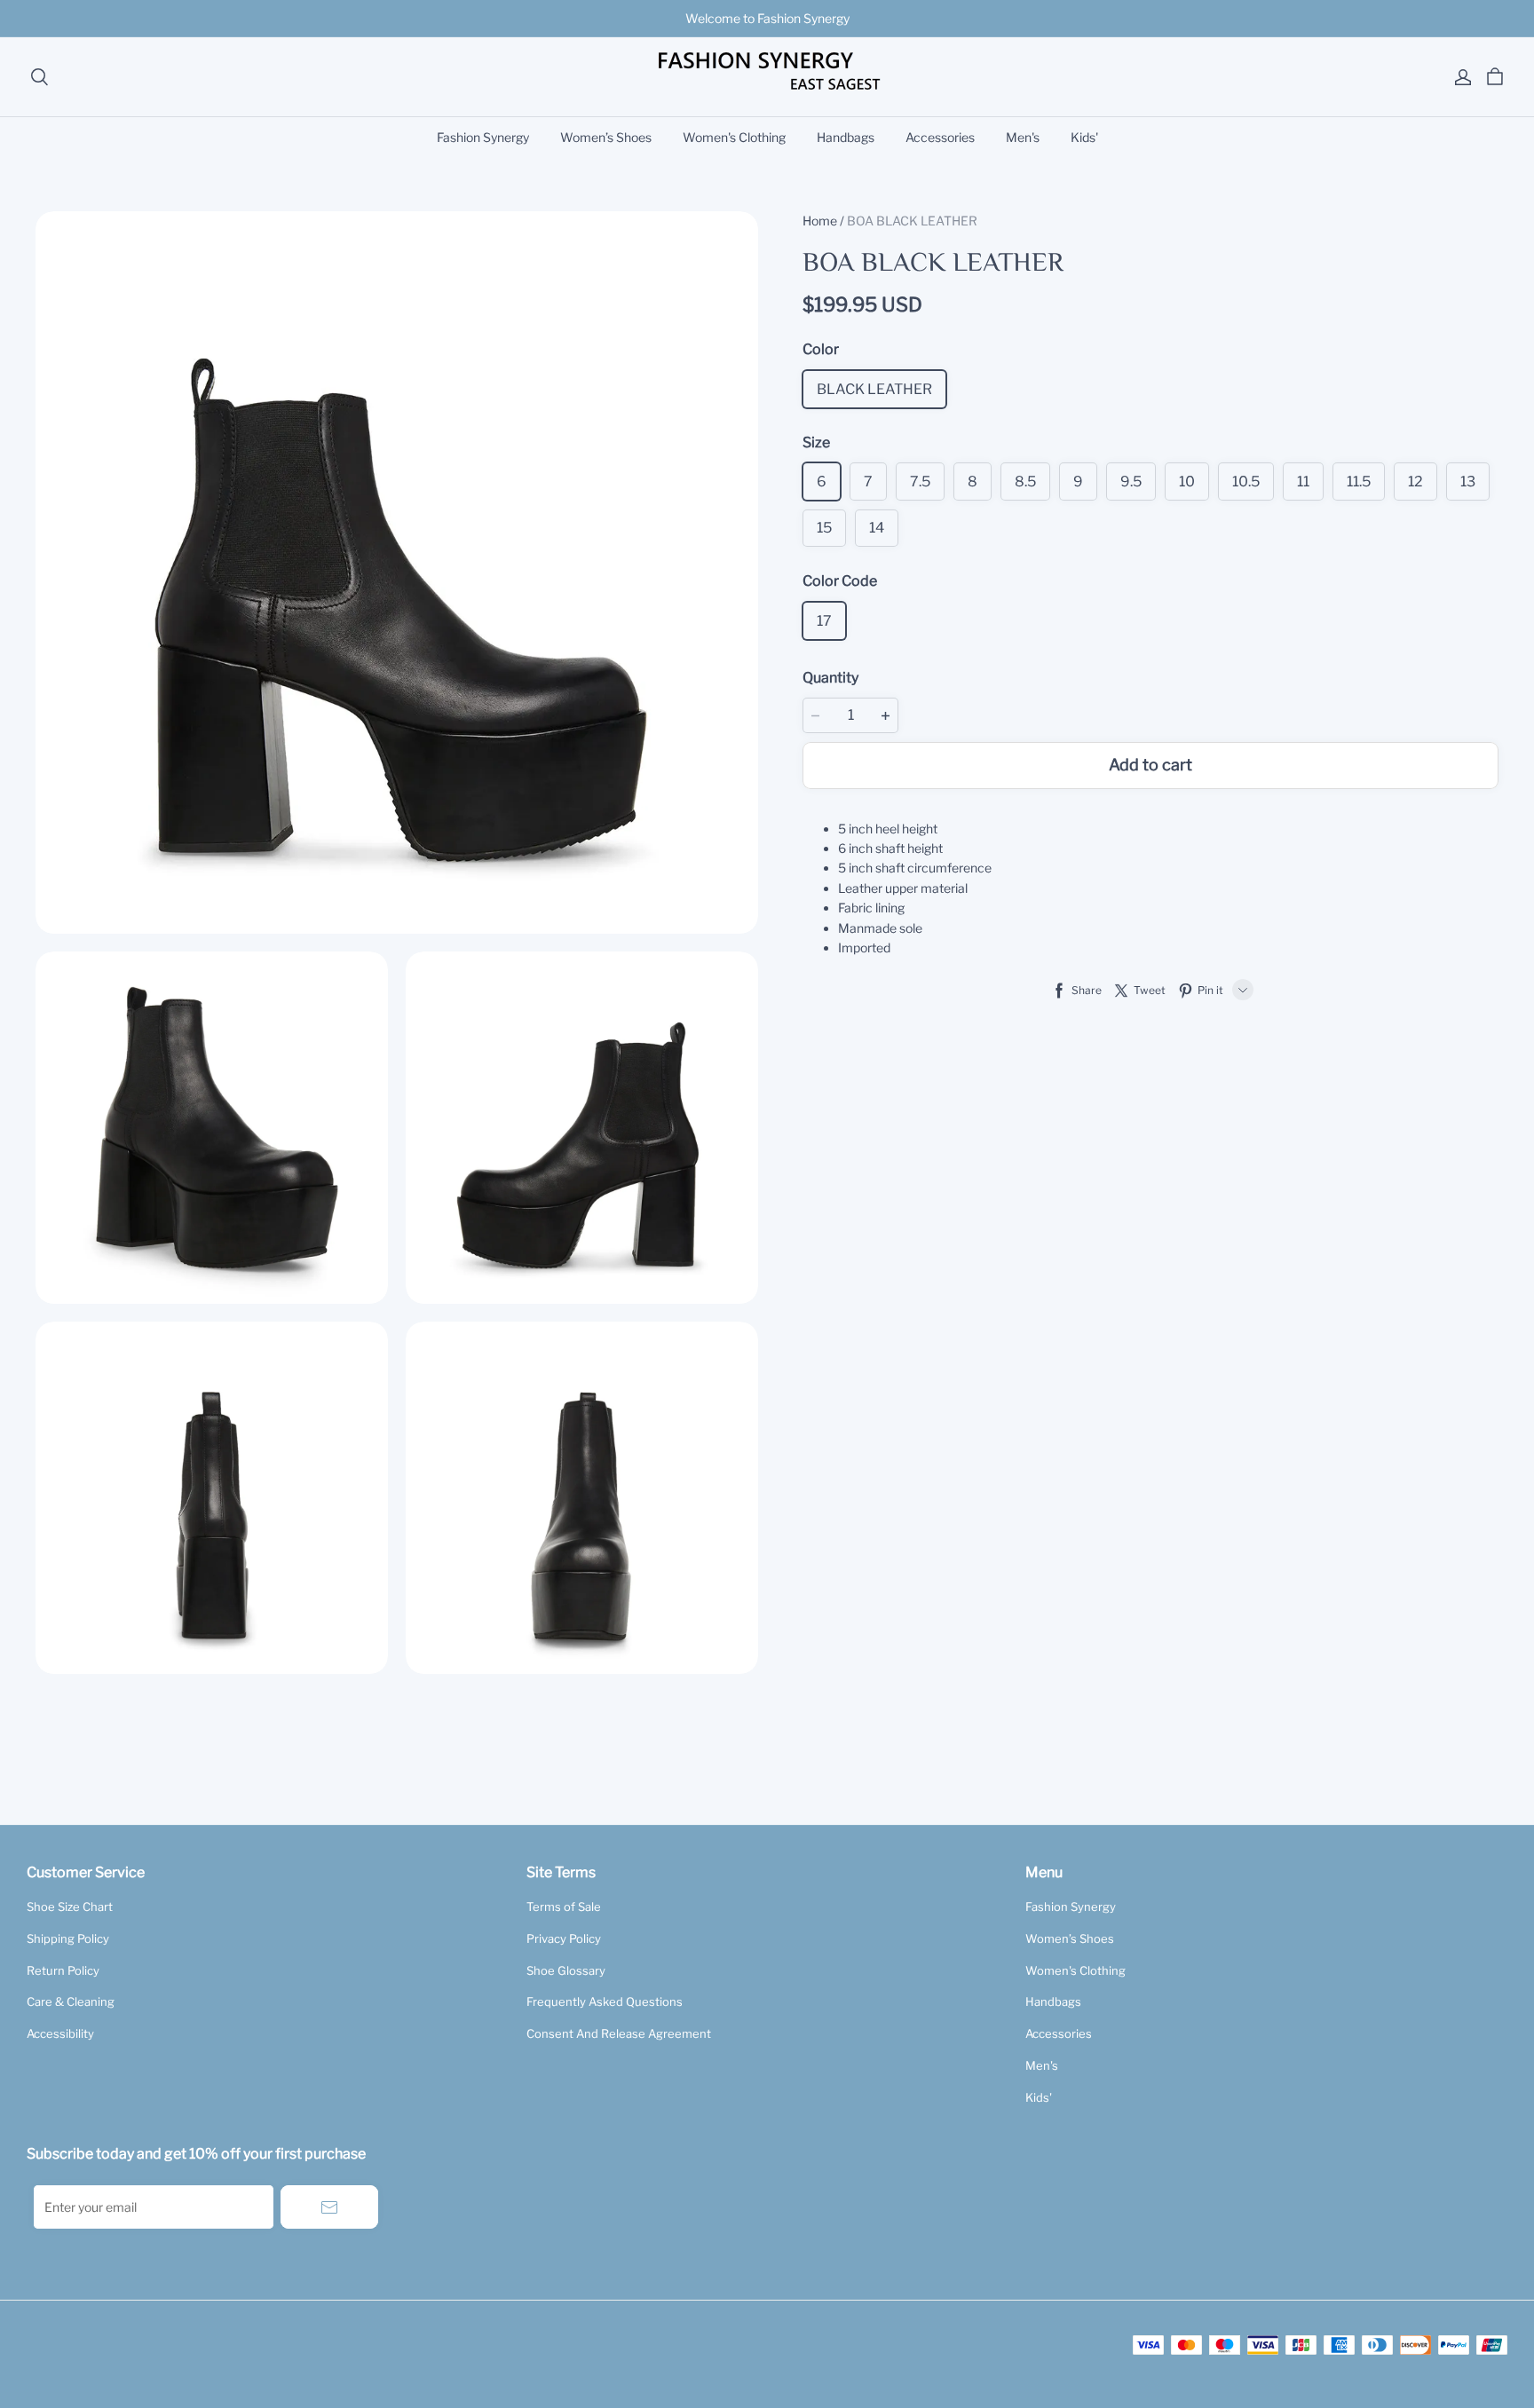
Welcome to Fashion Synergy (767, 18)
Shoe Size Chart (70, 1907)
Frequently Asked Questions (605, 2001)
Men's (1023, 137)
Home (820, 221)
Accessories (940, 137)
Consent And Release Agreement (619, 2033)
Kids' (1084, 137)
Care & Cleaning (71, 2001)
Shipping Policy (68, 1938)
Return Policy (63, 1970)
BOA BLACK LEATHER (912, 221)
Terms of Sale (564, 1907)
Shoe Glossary (566, 1970)
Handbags (846, 137)
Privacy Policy (564, 1938)
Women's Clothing (734, 137)
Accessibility (60, 2033)
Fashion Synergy (483, 137)
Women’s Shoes (606, 137)
